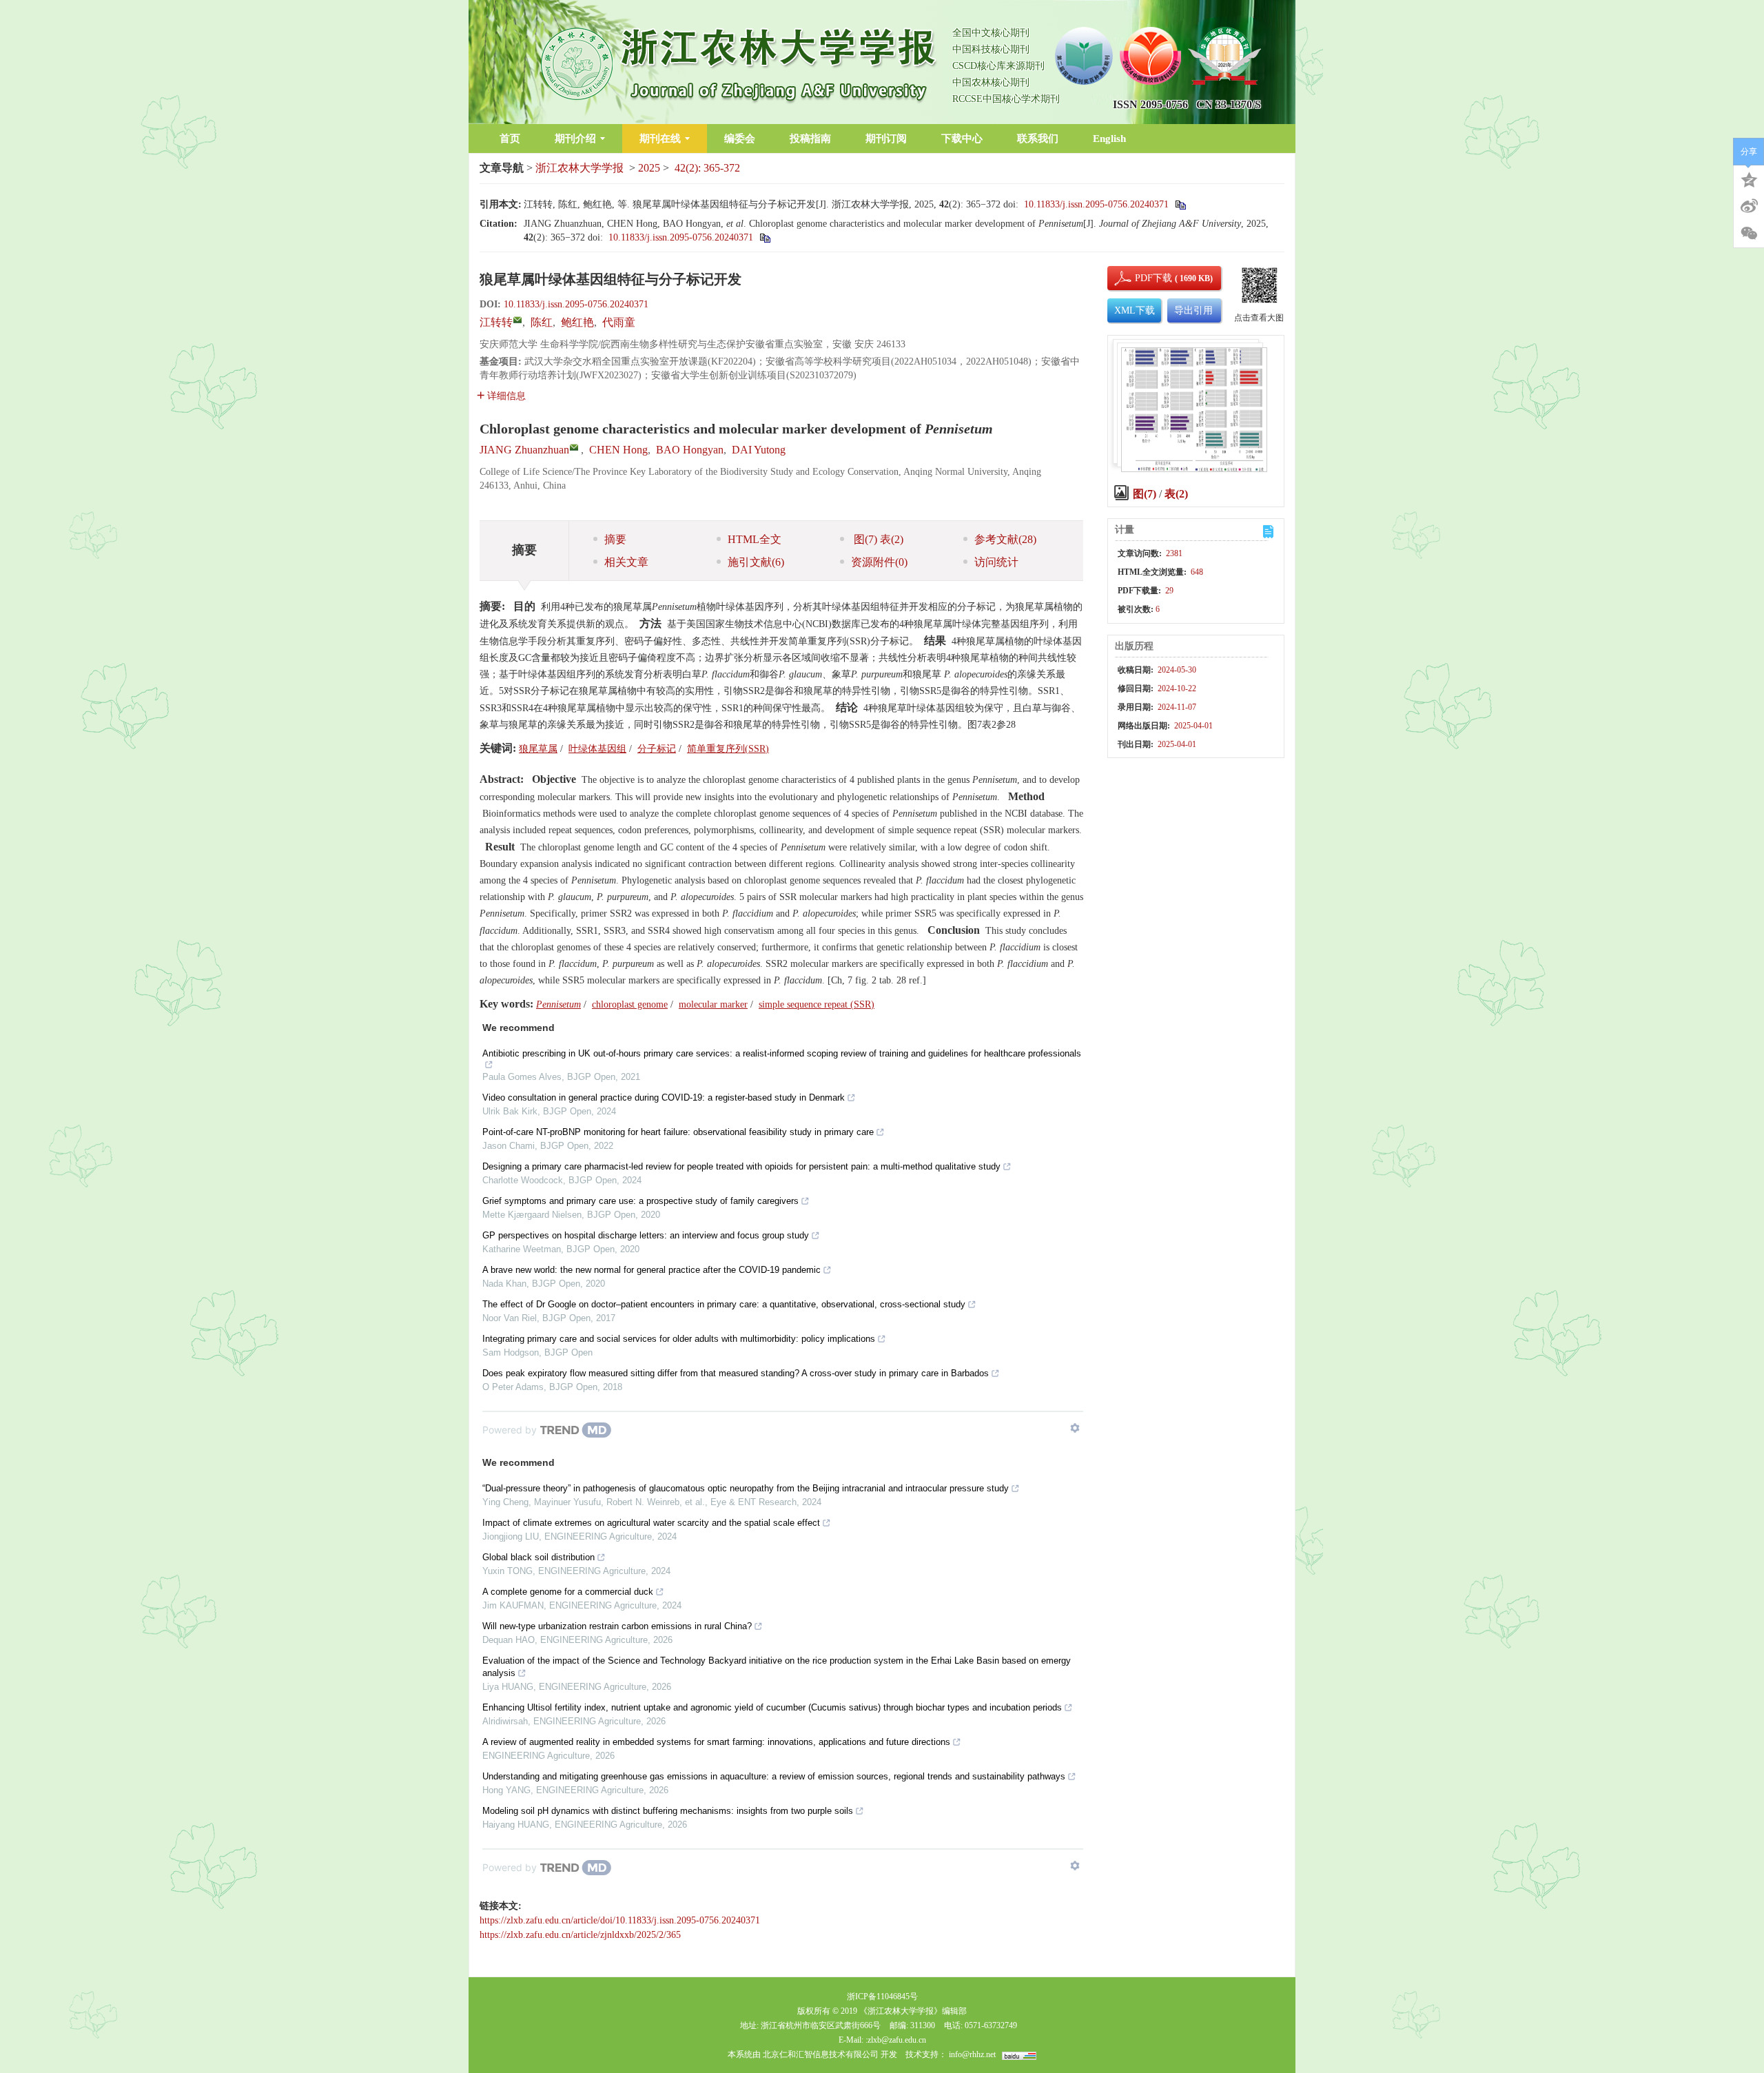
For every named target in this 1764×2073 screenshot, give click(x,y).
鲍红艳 (577, 322)
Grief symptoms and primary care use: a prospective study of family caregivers (640, 1201)
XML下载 (1135, 310)
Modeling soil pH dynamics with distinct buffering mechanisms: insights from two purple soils (668, 1811)
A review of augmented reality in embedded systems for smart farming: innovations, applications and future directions (716, 1742)
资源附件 (879, 562)
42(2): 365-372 (707, 168)
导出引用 (1193, 310)
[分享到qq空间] (1749, 178)
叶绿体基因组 (597, 749)
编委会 (740, 139)
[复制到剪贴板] (1180, 204)
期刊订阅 (886, 139)
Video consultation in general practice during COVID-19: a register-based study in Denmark (664, 1097)
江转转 (496, 322)
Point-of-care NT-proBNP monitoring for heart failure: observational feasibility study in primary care (678, 1132)
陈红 (542, 322)
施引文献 (756, 562)
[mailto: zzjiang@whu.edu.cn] (574, 447)
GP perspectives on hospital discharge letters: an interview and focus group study (646, 1235)
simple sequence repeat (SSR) (817, 1004)
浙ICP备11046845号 (882, 1997)
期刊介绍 (575, 139)
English (1109, 139)
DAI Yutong (759, 450)
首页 (510, 139)
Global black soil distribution (539, 1557)
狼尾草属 (538, 749)
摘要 (615, 539)
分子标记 (657, 749)
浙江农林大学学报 (580, 168)
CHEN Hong (618, 450)
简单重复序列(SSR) (728, 749)
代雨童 (619, 322)
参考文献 (1005, 539)
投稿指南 (810, 139)
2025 (649, 168)
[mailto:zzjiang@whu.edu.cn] (517, 320)
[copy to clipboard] (765, 237)
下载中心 (962, 139)
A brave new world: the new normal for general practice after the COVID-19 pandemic (652, 1270)
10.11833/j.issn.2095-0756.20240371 (1096, 204)
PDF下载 (1142, 278)
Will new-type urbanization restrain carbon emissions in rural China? (617, 1626)
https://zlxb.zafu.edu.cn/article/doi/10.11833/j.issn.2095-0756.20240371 (620, 1920)
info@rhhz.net (972, 2054)
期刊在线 (660, 139)
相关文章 (626, 562)
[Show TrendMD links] (1075, 1428)
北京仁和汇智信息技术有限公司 (821, 2054)
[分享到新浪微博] (1749, 206)
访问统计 (996, 562)
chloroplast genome (630, 1004)
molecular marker (713, 1004)
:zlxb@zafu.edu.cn (896, 2040)
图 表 (877, 539)
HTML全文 (755, 539)
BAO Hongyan (690, 450)
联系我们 (1038, 139)
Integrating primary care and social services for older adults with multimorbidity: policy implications (679, 1339)
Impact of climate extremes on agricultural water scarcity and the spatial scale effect (651, 1523)
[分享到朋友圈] (1749, 234)
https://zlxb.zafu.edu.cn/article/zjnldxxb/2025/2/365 (580, 1935)
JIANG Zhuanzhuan (524, 450)
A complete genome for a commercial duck (568, 1592)
